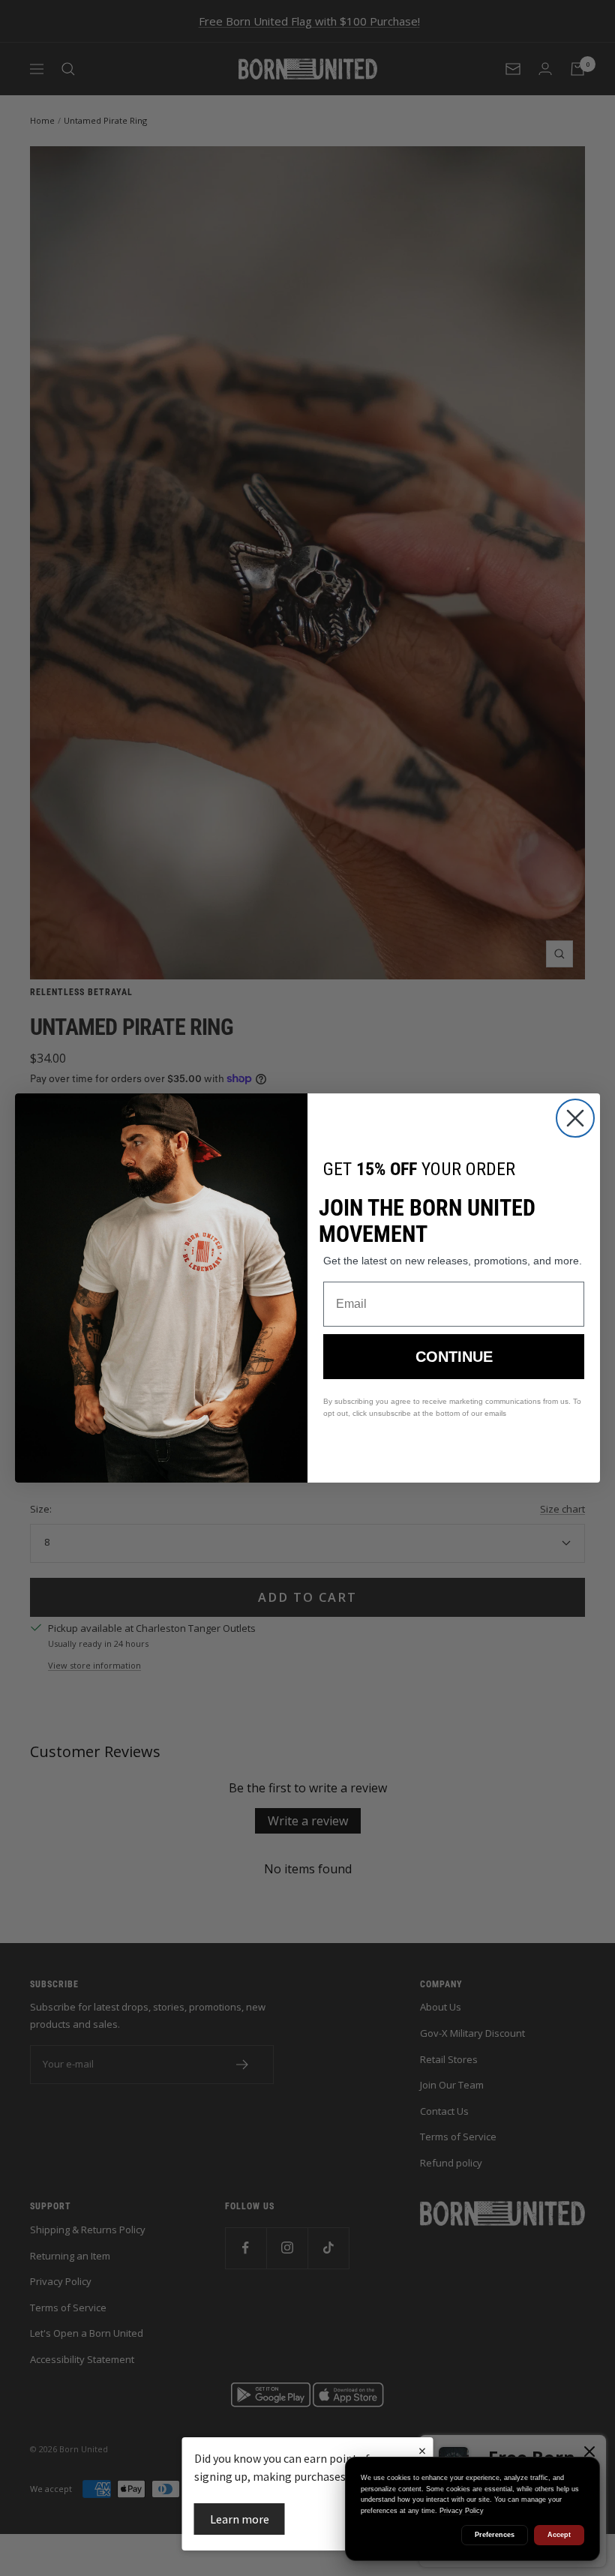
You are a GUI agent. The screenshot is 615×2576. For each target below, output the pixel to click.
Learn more (240, 2519)
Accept (559, 2535)
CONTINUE (454, 1357)
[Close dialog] (575, 1118)
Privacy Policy (462, 2511)
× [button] (422, 2450)
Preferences (495, 2535)
